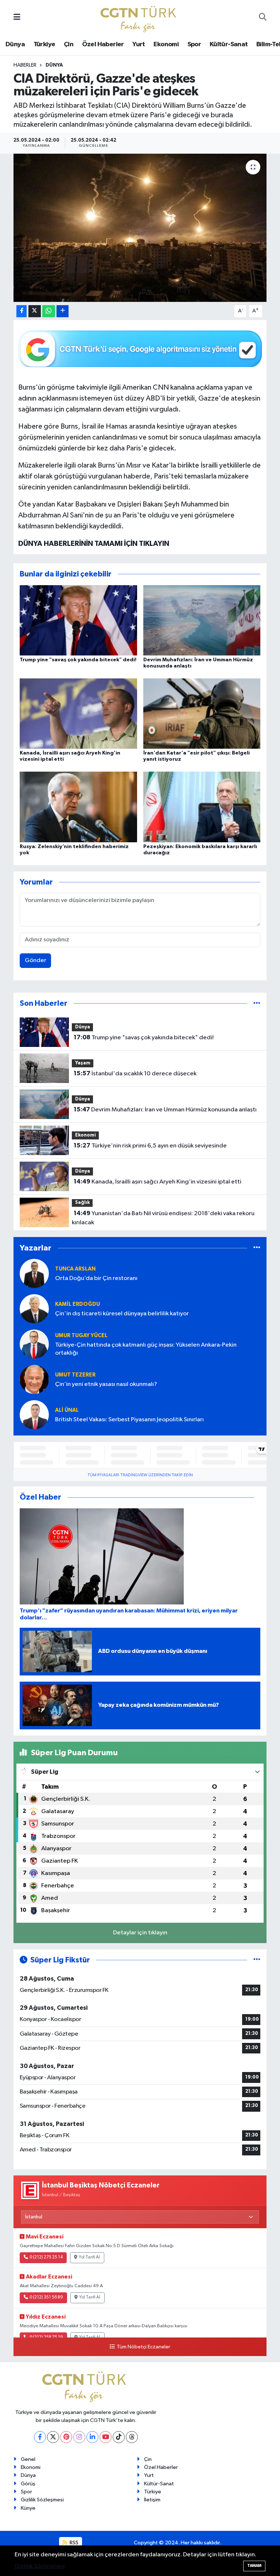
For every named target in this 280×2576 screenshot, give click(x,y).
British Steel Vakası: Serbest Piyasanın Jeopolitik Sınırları (129, 1420)
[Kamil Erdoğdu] (34, 1309)
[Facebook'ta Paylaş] (22, 311)
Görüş (28, 2484)
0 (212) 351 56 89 (46, 2297)
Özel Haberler (103, 44)
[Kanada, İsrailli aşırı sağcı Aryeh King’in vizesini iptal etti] (78, 714)
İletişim (152, 2500)
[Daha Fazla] (63, 311)
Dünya (15, 44)
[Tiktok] (119, 2437)
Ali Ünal (67, 1410)
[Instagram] (79, 2437)
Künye (28, 2508)
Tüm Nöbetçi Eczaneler (143, 2347)
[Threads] (132, 2437)
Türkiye (44, 44)
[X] (53, 2437)
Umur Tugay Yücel (81, 1336)
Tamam (254, 2566)
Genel (28, 2459)
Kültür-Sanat (229, 44)
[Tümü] (257, 1003)
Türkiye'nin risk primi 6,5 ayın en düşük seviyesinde (150, 1146)
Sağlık (82, 1203)
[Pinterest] (66, 2437)
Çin (69, 44)
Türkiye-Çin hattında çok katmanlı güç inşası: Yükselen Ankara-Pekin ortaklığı (146, 1349)
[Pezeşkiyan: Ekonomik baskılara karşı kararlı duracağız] (202, 807)
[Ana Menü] (17, 18)
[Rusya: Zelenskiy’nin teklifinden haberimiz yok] (78, 807)
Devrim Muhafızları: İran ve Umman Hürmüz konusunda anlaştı (165, 1110)
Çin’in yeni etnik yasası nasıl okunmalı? (106, 1384)
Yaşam (83, 1063)
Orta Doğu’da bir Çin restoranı (96, 1278)
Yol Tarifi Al (89, 2257)
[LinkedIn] (92, 2437)
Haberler (25, 65)
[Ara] (263, 18)
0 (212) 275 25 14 (46, 2257)
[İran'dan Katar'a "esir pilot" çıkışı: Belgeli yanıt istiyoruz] (202, 714)
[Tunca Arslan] (34, 1273)
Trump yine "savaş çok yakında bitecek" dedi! (78, 660)
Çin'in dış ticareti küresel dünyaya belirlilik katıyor (122, 1314)
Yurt (139, 44)
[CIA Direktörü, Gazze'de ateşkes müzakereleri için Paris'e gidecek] (140, 228)
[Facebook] (40, 2437)
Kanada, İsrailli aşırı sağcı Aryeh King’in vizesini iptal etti (157, 1182)
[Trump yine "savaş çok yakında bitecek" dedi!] (78, 620)
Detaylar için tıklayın (140, 1933)
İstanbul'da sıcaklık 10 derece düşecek (135, 1074)
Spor (194, 44)
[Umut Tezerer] (34, 1379)
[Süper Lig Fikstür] (257, 1960)
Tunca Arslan (75, 1269)
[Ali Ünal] (34, 1415)
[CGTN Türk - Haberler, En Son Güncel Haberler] (140, 17)
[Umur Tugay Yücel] (34, 1344)
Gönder (36, 960)
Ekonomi (166, 44)
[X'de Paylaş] (35, 311)
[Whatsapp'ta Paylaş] (49, 311)
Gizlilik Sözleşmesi (42, 2500)
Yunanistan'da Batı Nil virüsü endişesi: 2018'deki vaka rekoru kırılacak (163, 1218)
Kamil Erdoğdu (77, 1304)
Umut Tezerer (75, 1375)
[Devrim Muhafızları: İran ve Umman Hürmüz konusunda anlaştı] (202, 620)
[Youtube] (106, 2437)
